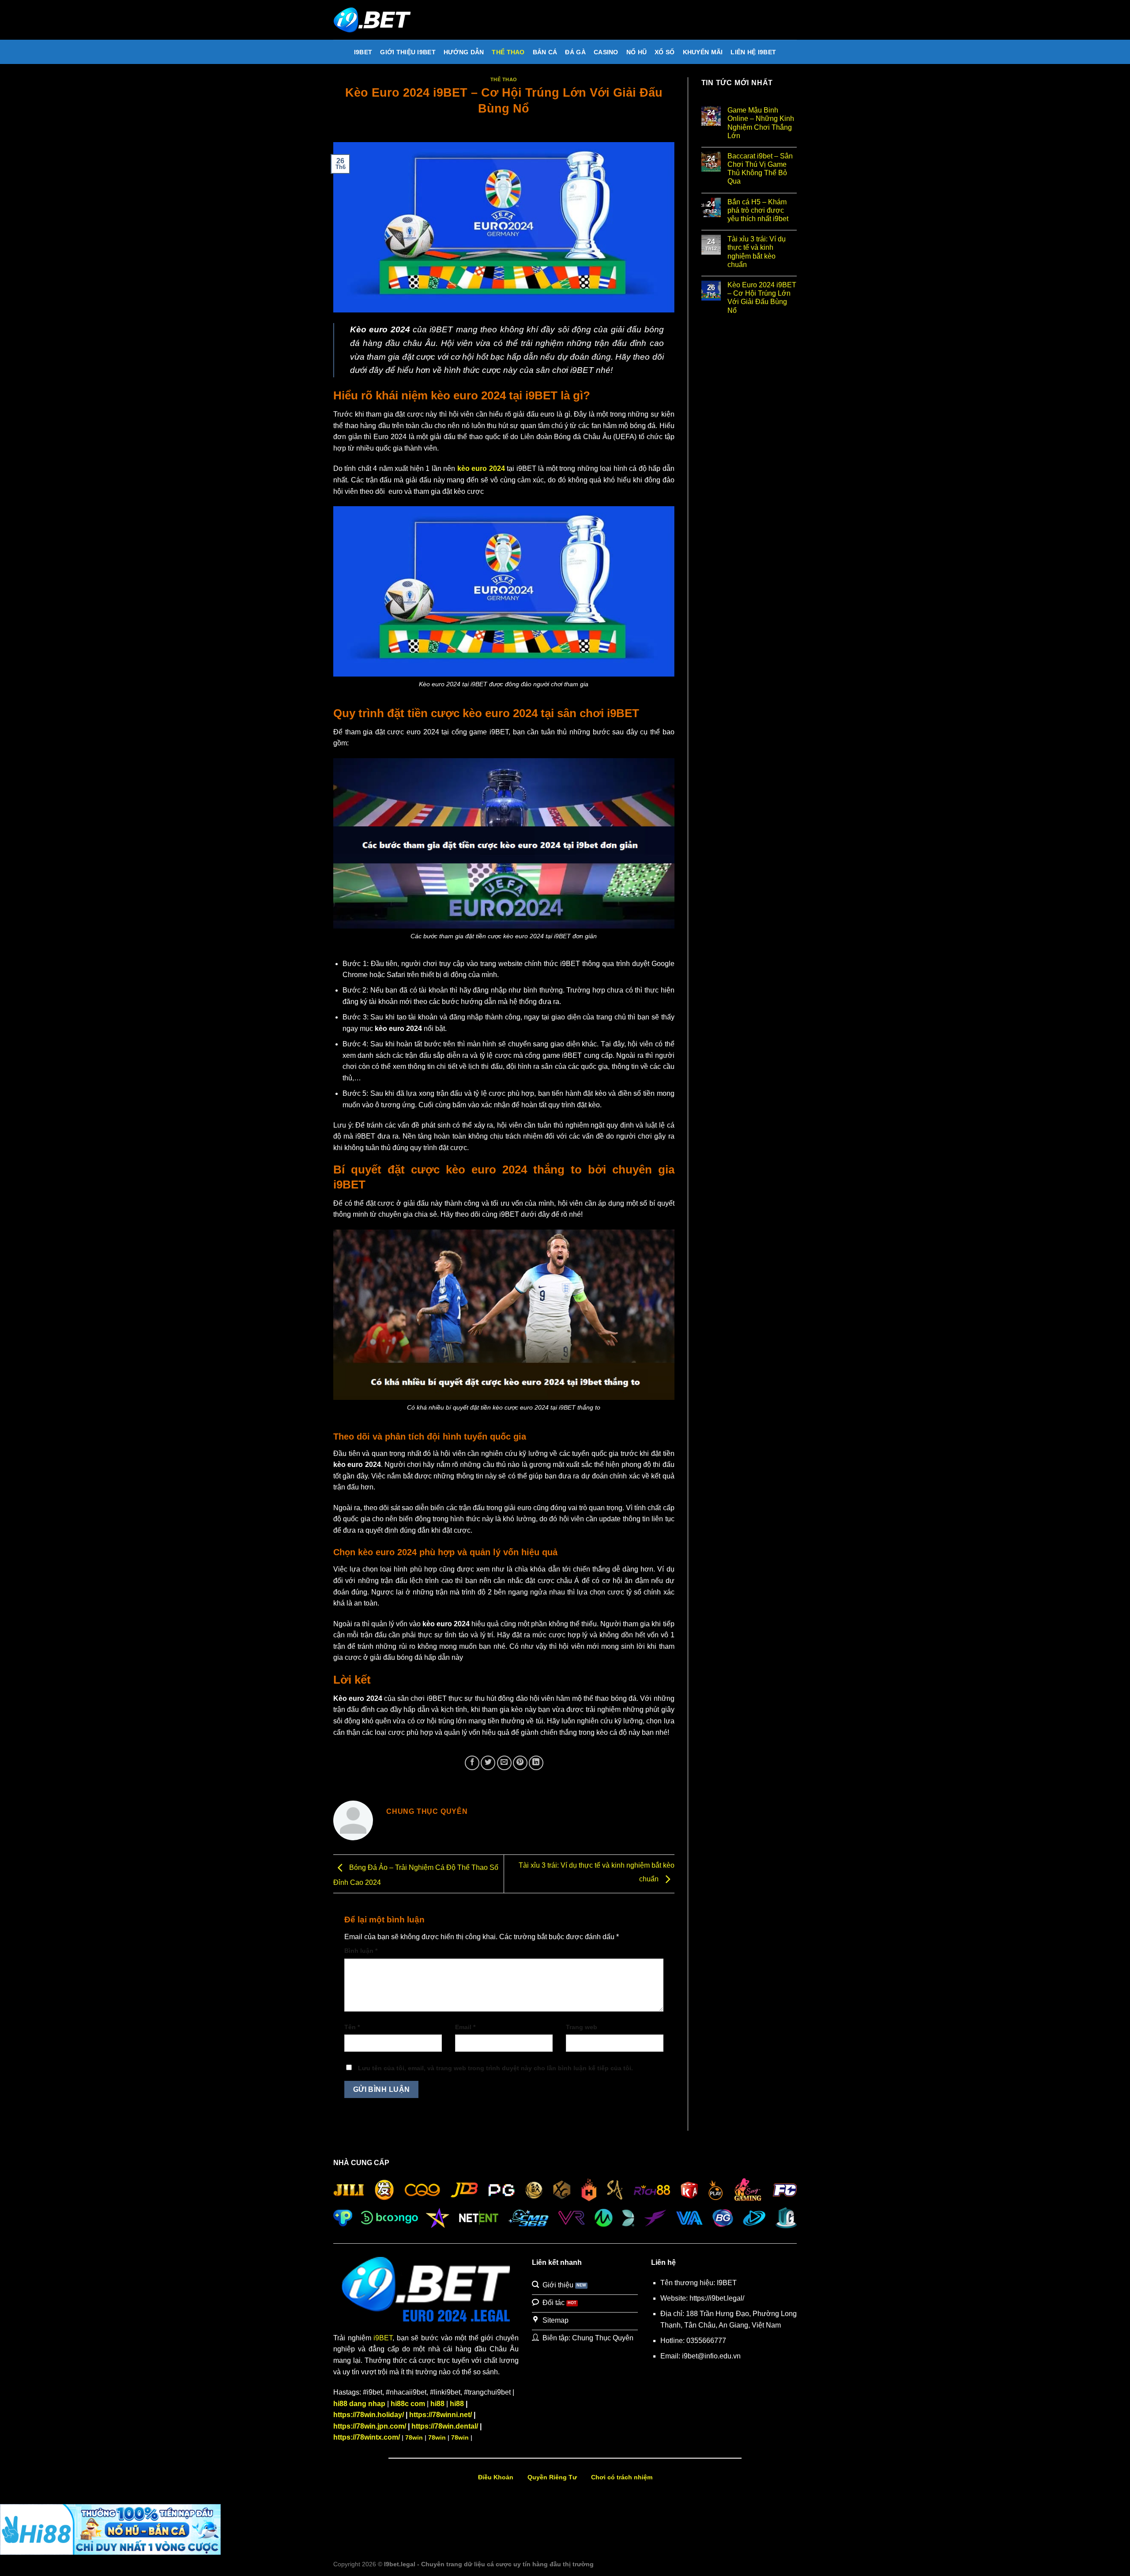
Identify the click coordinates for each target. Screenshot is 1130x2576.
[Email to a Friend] (504, 1763)
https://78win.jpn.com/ (370, 2426)
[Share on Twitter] (488, 1763)
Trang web (582, 2027)
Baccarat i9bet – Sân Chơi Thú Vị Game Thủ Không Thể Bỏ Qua (760, 169)
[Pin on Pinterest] (520, 1763)
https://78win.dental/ (445, 2426)
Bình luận (361, 1951)
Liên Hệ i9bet (753, 52)
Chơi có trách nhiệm (622, 2477)
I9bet (363, 52)
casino (606, 52)
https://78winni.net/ (441, 2415)
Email (465, 2027)
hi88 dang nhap (359, 2404)
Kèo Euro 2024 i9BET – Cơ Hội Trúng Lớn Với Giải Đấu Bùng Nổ (762, 298)
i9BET (383, 2338)
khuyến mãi (703, 52)
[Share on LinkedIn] (536, 1763)
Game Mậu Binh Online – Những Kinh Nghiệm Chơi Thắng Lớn (761, 123)
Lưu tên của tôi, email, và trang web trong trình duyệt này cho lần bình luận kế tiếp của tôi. (495, 2068)
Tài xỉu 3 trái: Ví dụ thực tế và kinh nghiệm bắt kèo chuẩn (757, 252)
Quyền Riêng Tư (552, 2477)
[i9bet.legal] (377, 20)
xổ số (665, 52)
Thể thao (508, 52)
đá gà (575, 52)
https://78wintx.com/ (367, 2437)
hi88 (437, 2404)
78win (414, 2437)
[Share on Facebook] (472, 1763)
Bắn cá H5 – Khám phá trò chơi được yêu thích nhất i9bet (758, 210)
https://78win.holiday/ (369, 2415)
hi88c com (408, 2404)
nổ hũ (637, 52)
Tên (352, 2027)
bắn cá (545, 52)
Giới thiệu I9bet (408, 52)
